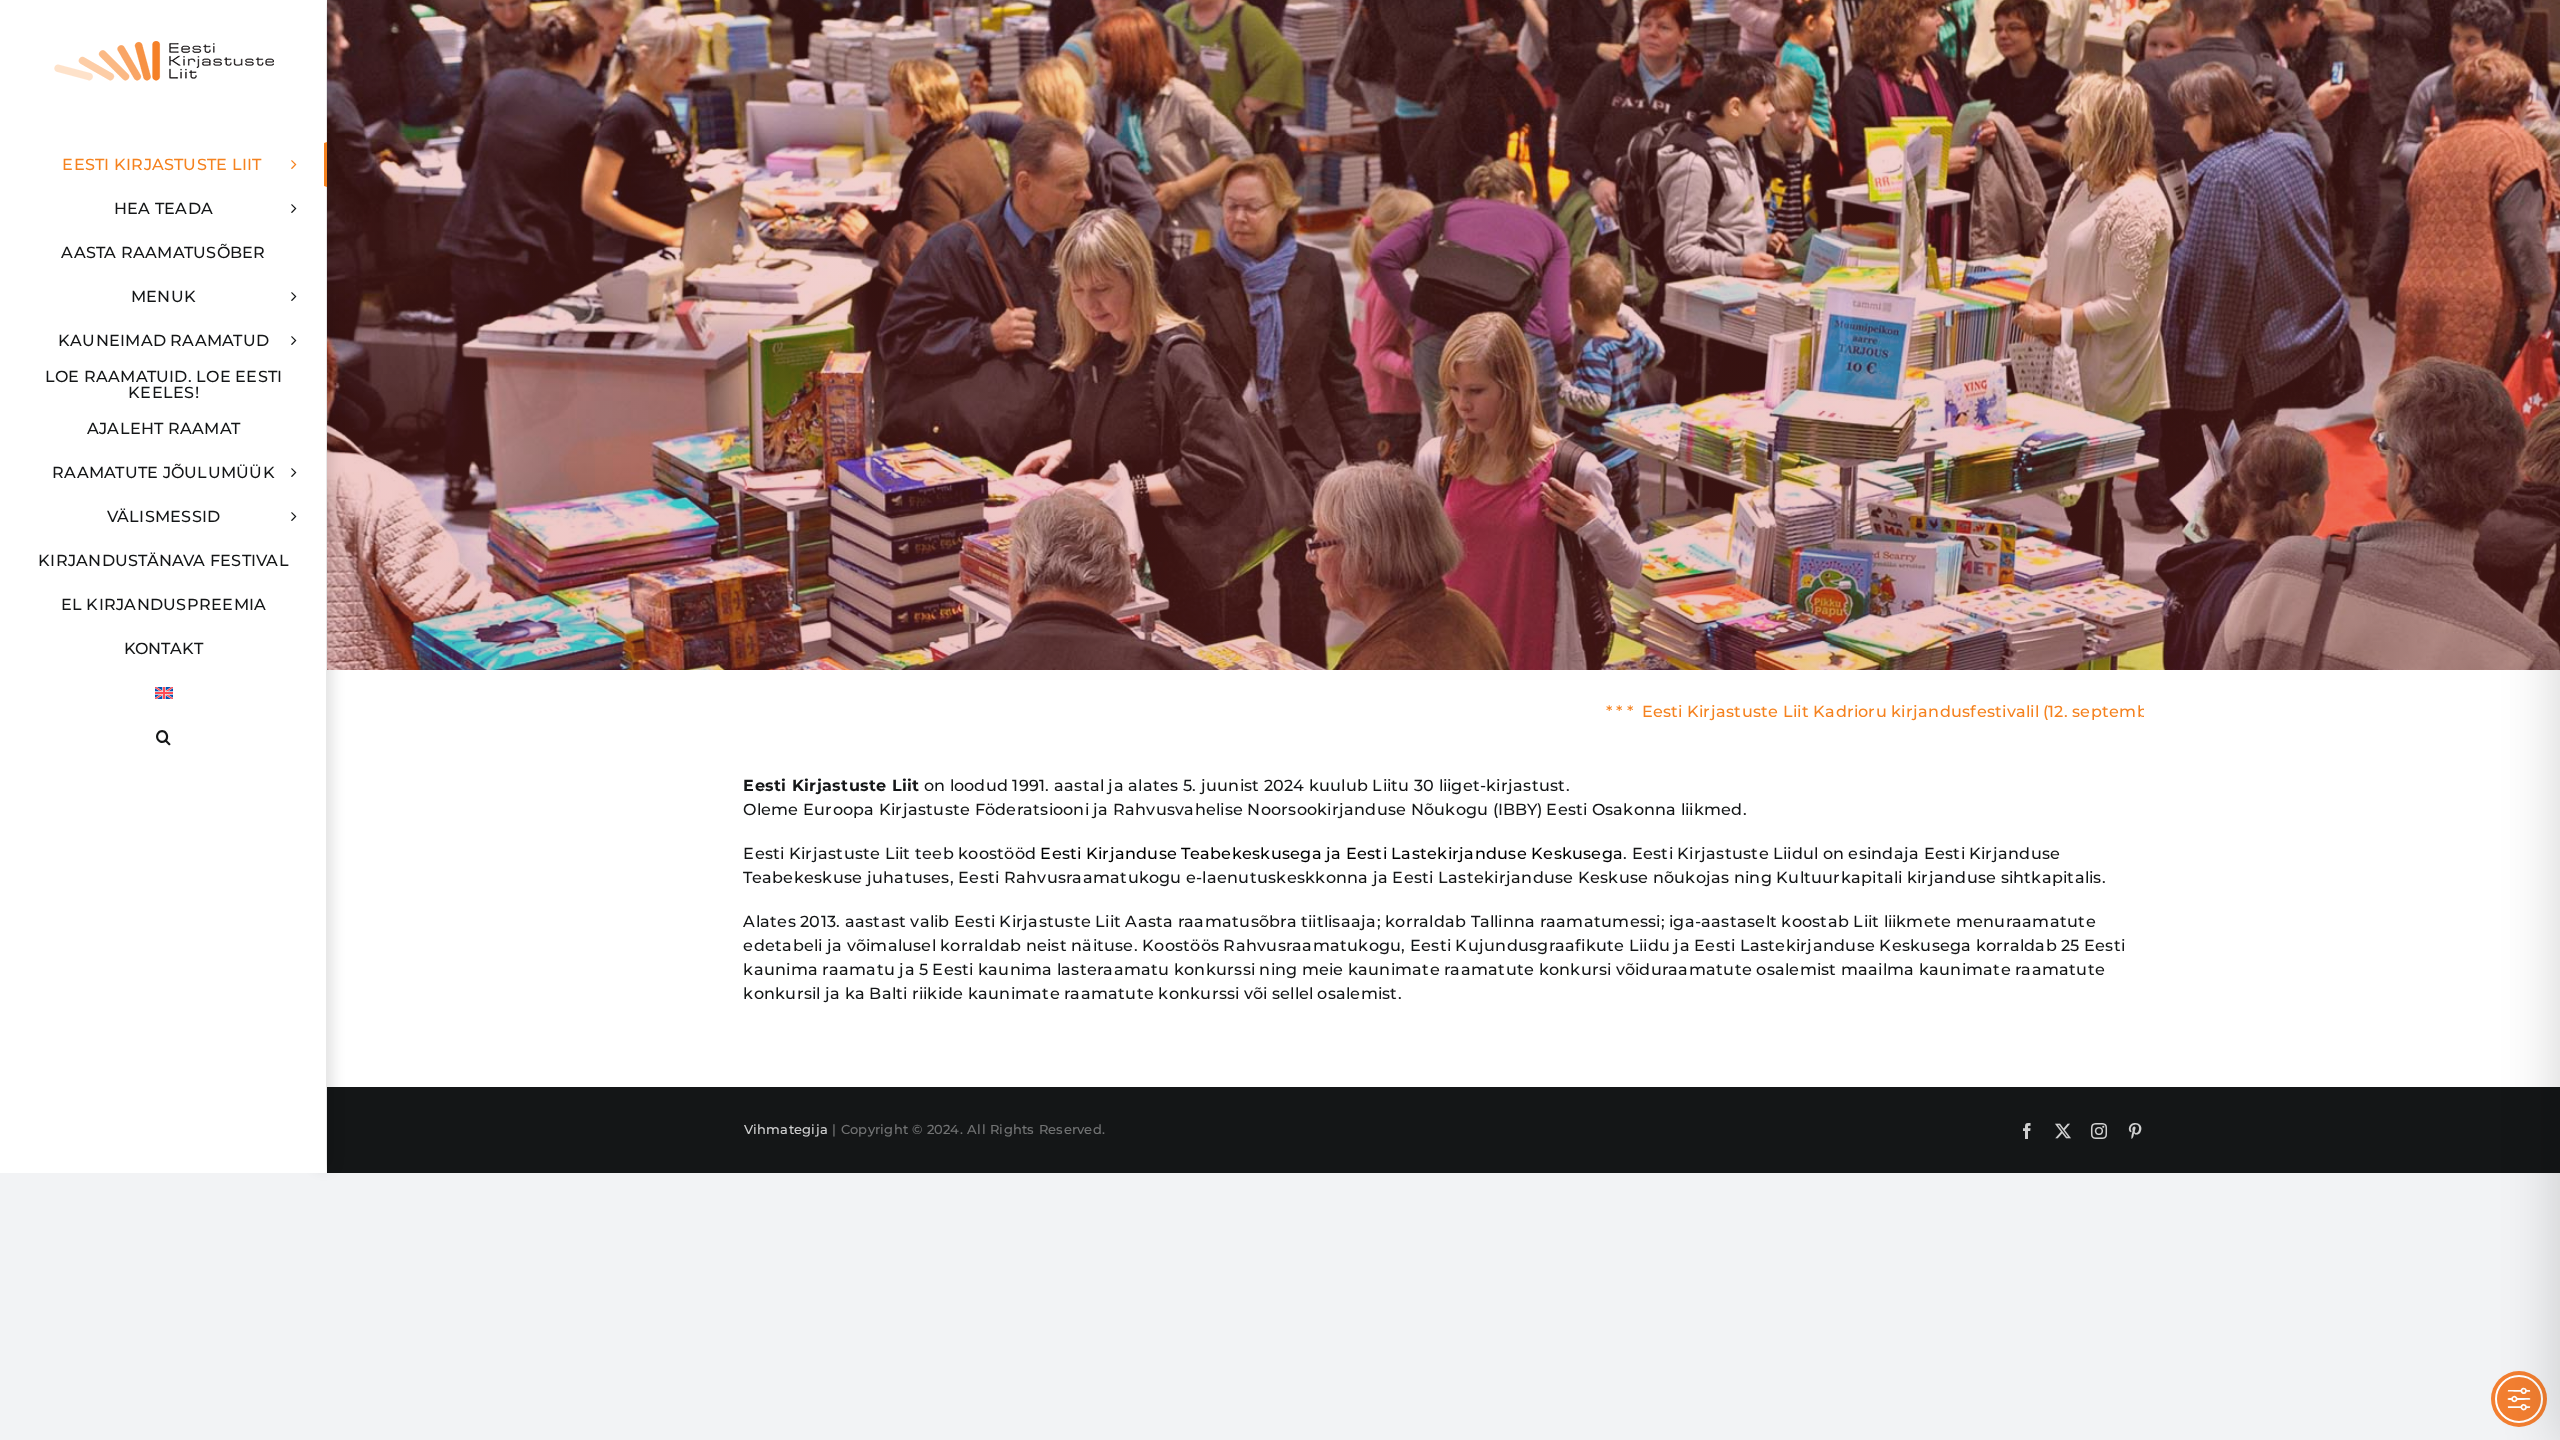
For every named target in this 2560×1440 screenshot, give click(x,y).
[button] (163, 737)
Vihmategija (786, 1129)
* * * (1480, 711)
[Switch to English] (163, 693)
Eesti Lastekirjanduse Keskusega (1484, 853)
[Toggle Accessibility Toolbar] (2519, 1399)
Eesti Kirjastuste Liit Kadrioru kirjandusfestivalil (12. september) (1761, 711)
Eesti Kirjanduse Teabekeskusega (1180, 853)
